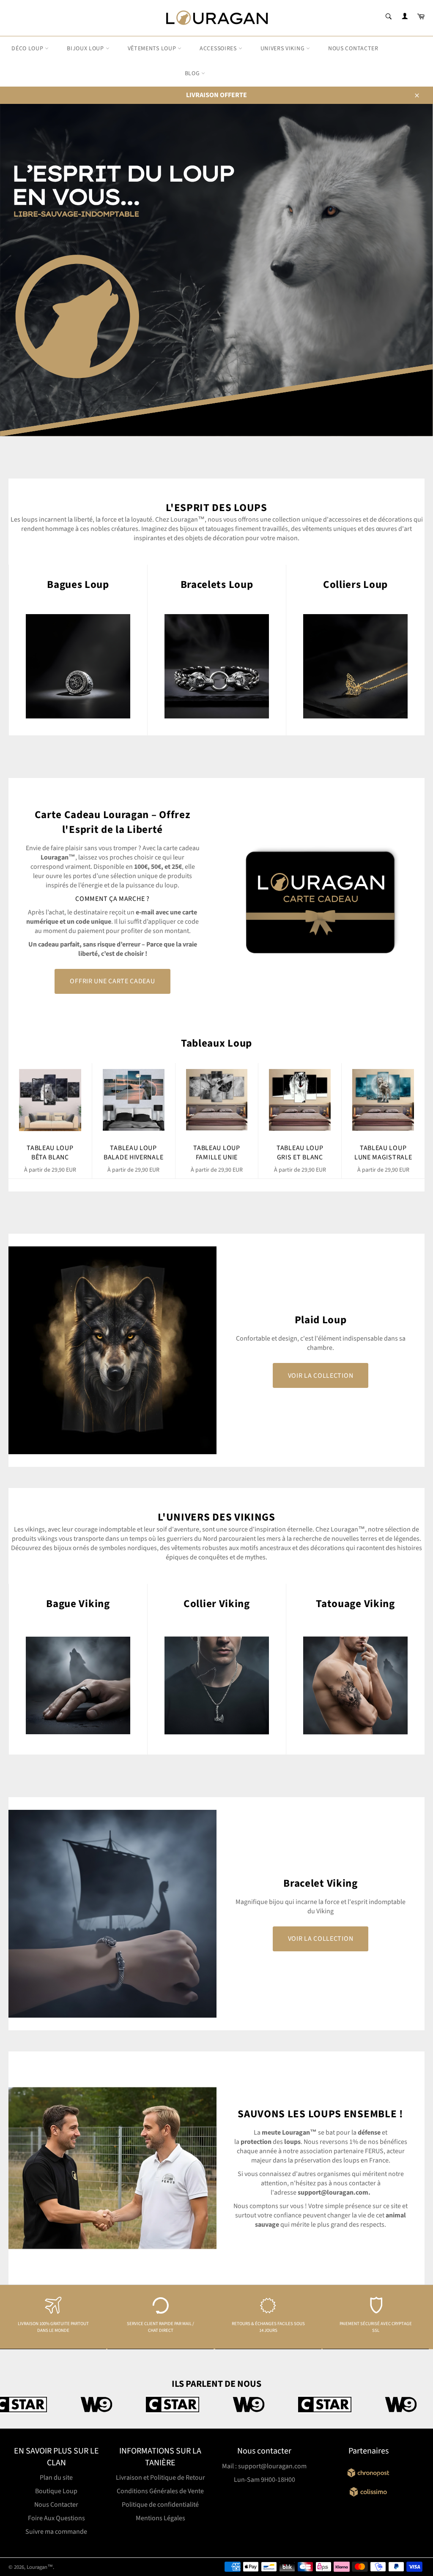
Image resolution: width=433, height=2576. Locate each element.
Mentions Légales (160, 2518)
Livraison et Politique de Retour (160, 2478)
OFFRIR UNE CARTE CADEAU (112, 981)
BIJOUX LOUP (86, 49)
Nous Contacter (56, 2505)
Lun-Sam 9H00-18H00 (264, 2480)
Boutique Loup (56, 2491)
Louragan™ (40, 2567)
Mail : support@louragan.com (264, 2466)
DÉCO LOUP (28, 49)
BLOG (193, 73)
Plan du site (56, 2478)
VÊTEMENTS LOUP (153, 49)
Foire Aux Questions (56, 2518)
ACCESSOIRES (219, 49)
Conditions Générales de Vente (160, 2491)
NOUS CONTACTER (353, 49)
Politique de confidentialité (160, 2505)
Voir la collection (321, 1376)
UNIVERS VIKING (284, 49)
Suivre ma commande (56, 2532)
